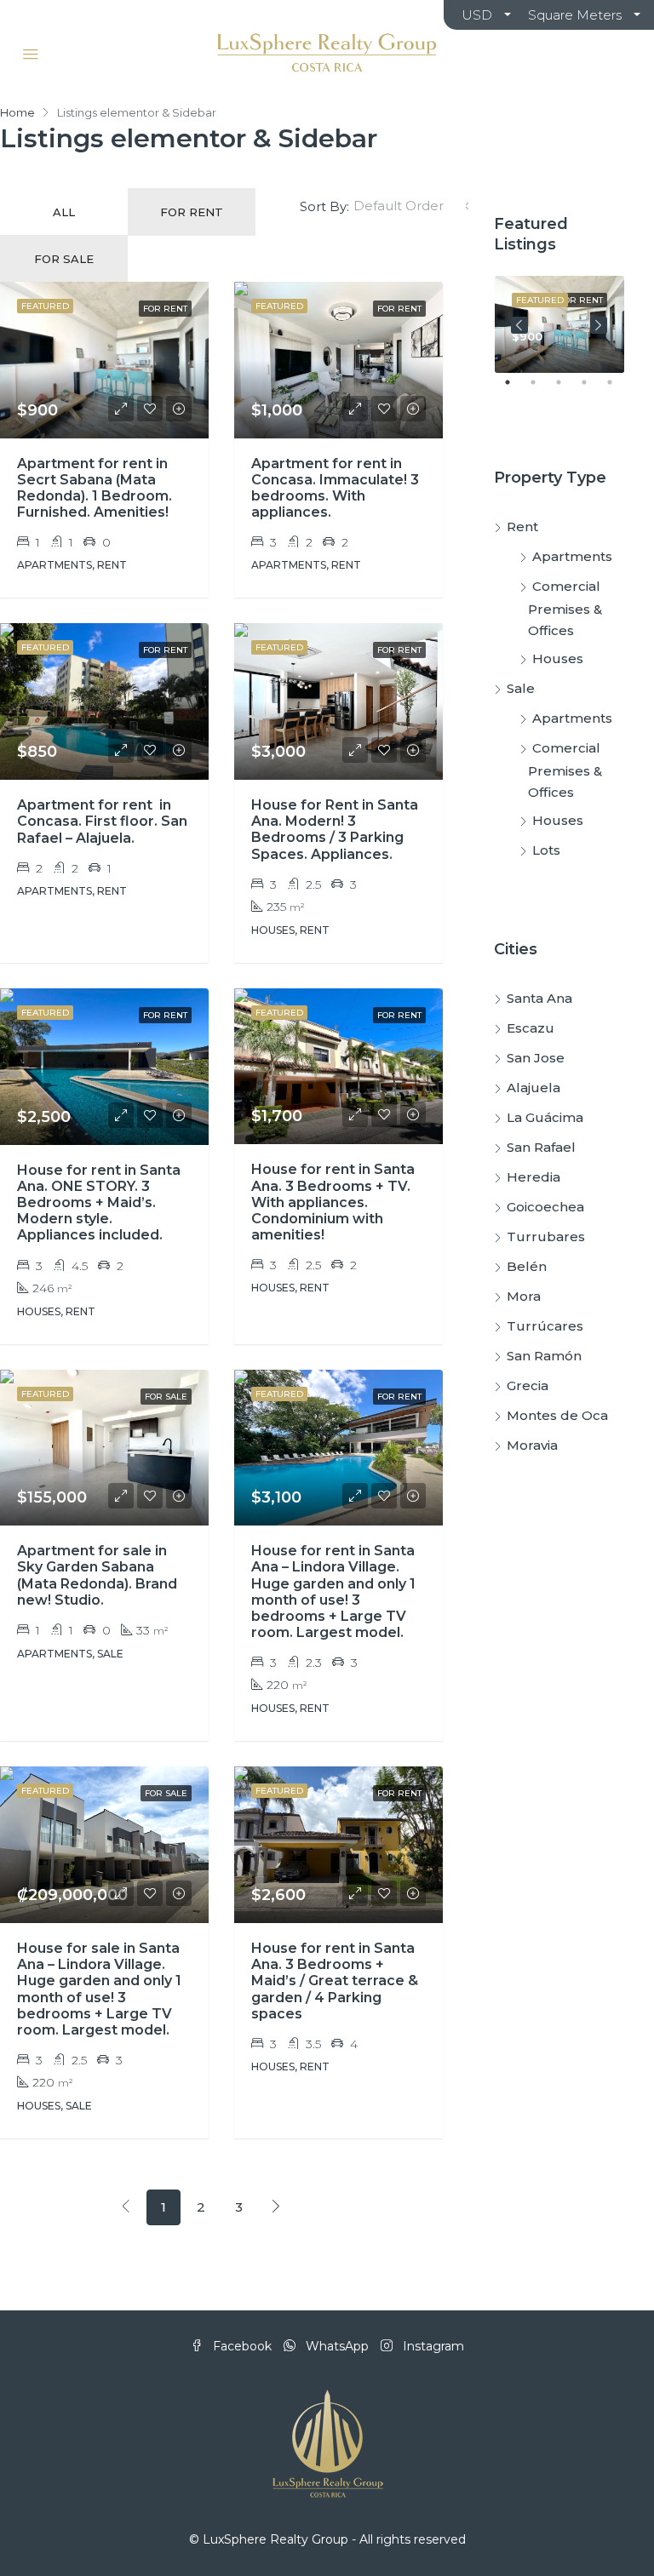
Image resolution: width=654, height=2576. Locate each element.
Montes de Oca (557, 1415)
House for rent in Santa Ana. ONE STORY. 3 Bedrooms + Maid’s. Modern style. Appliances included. (99, 1203)
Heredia (534, 1177)
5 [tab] (618, 389)
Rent (522, 527)
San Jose (536, 1058)
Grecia (528, 1385)
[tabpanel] (559, 324)
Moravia (532, 1445)
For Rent (192, 212)
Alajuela (534, 1088)
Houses (558, 658)
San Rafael (541, 1147)
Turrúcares (545, 1326)
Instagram (432, 2346)
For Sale (64, 259)
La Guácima (545, 1117)
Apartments (572, 556)
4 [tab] (593, 389)
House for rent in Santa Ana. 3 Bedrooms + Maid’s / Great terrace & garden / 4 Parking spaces (335, 1981)
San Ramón (544, 1356)
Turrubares (546, 1236)
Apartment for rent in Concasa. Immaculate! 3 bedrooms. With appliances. (335, 488)
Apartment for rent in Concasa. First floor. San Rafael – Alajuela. (102, 821)
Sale (521, 688)
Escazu (531, 1028)
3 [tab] (567, 389)
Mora (524, 1296)
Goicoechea (545, 1207)
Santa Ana (539, 998)
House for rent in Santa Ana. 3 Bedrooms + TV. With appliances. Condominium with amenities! (333, 1202)
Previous (519, 325)
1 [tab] (516, 389)
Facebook (242, 2346)
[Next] (276, 2207)
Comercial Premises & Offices (565, 608)
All (64, 212)
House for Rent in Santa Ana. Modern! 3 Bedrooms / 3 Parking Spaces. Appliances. (335, 830)
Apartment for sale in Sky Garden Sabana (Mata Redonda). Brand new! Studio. (97, 1575)
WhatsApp (337, 2346)
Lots (546, 850)
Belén (527, 1266)
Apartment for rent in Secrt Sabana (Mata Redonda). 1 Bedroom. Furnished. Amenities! (95, 488)
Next (599, 325)
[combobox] (413, 206)
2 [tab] (542, 389)
